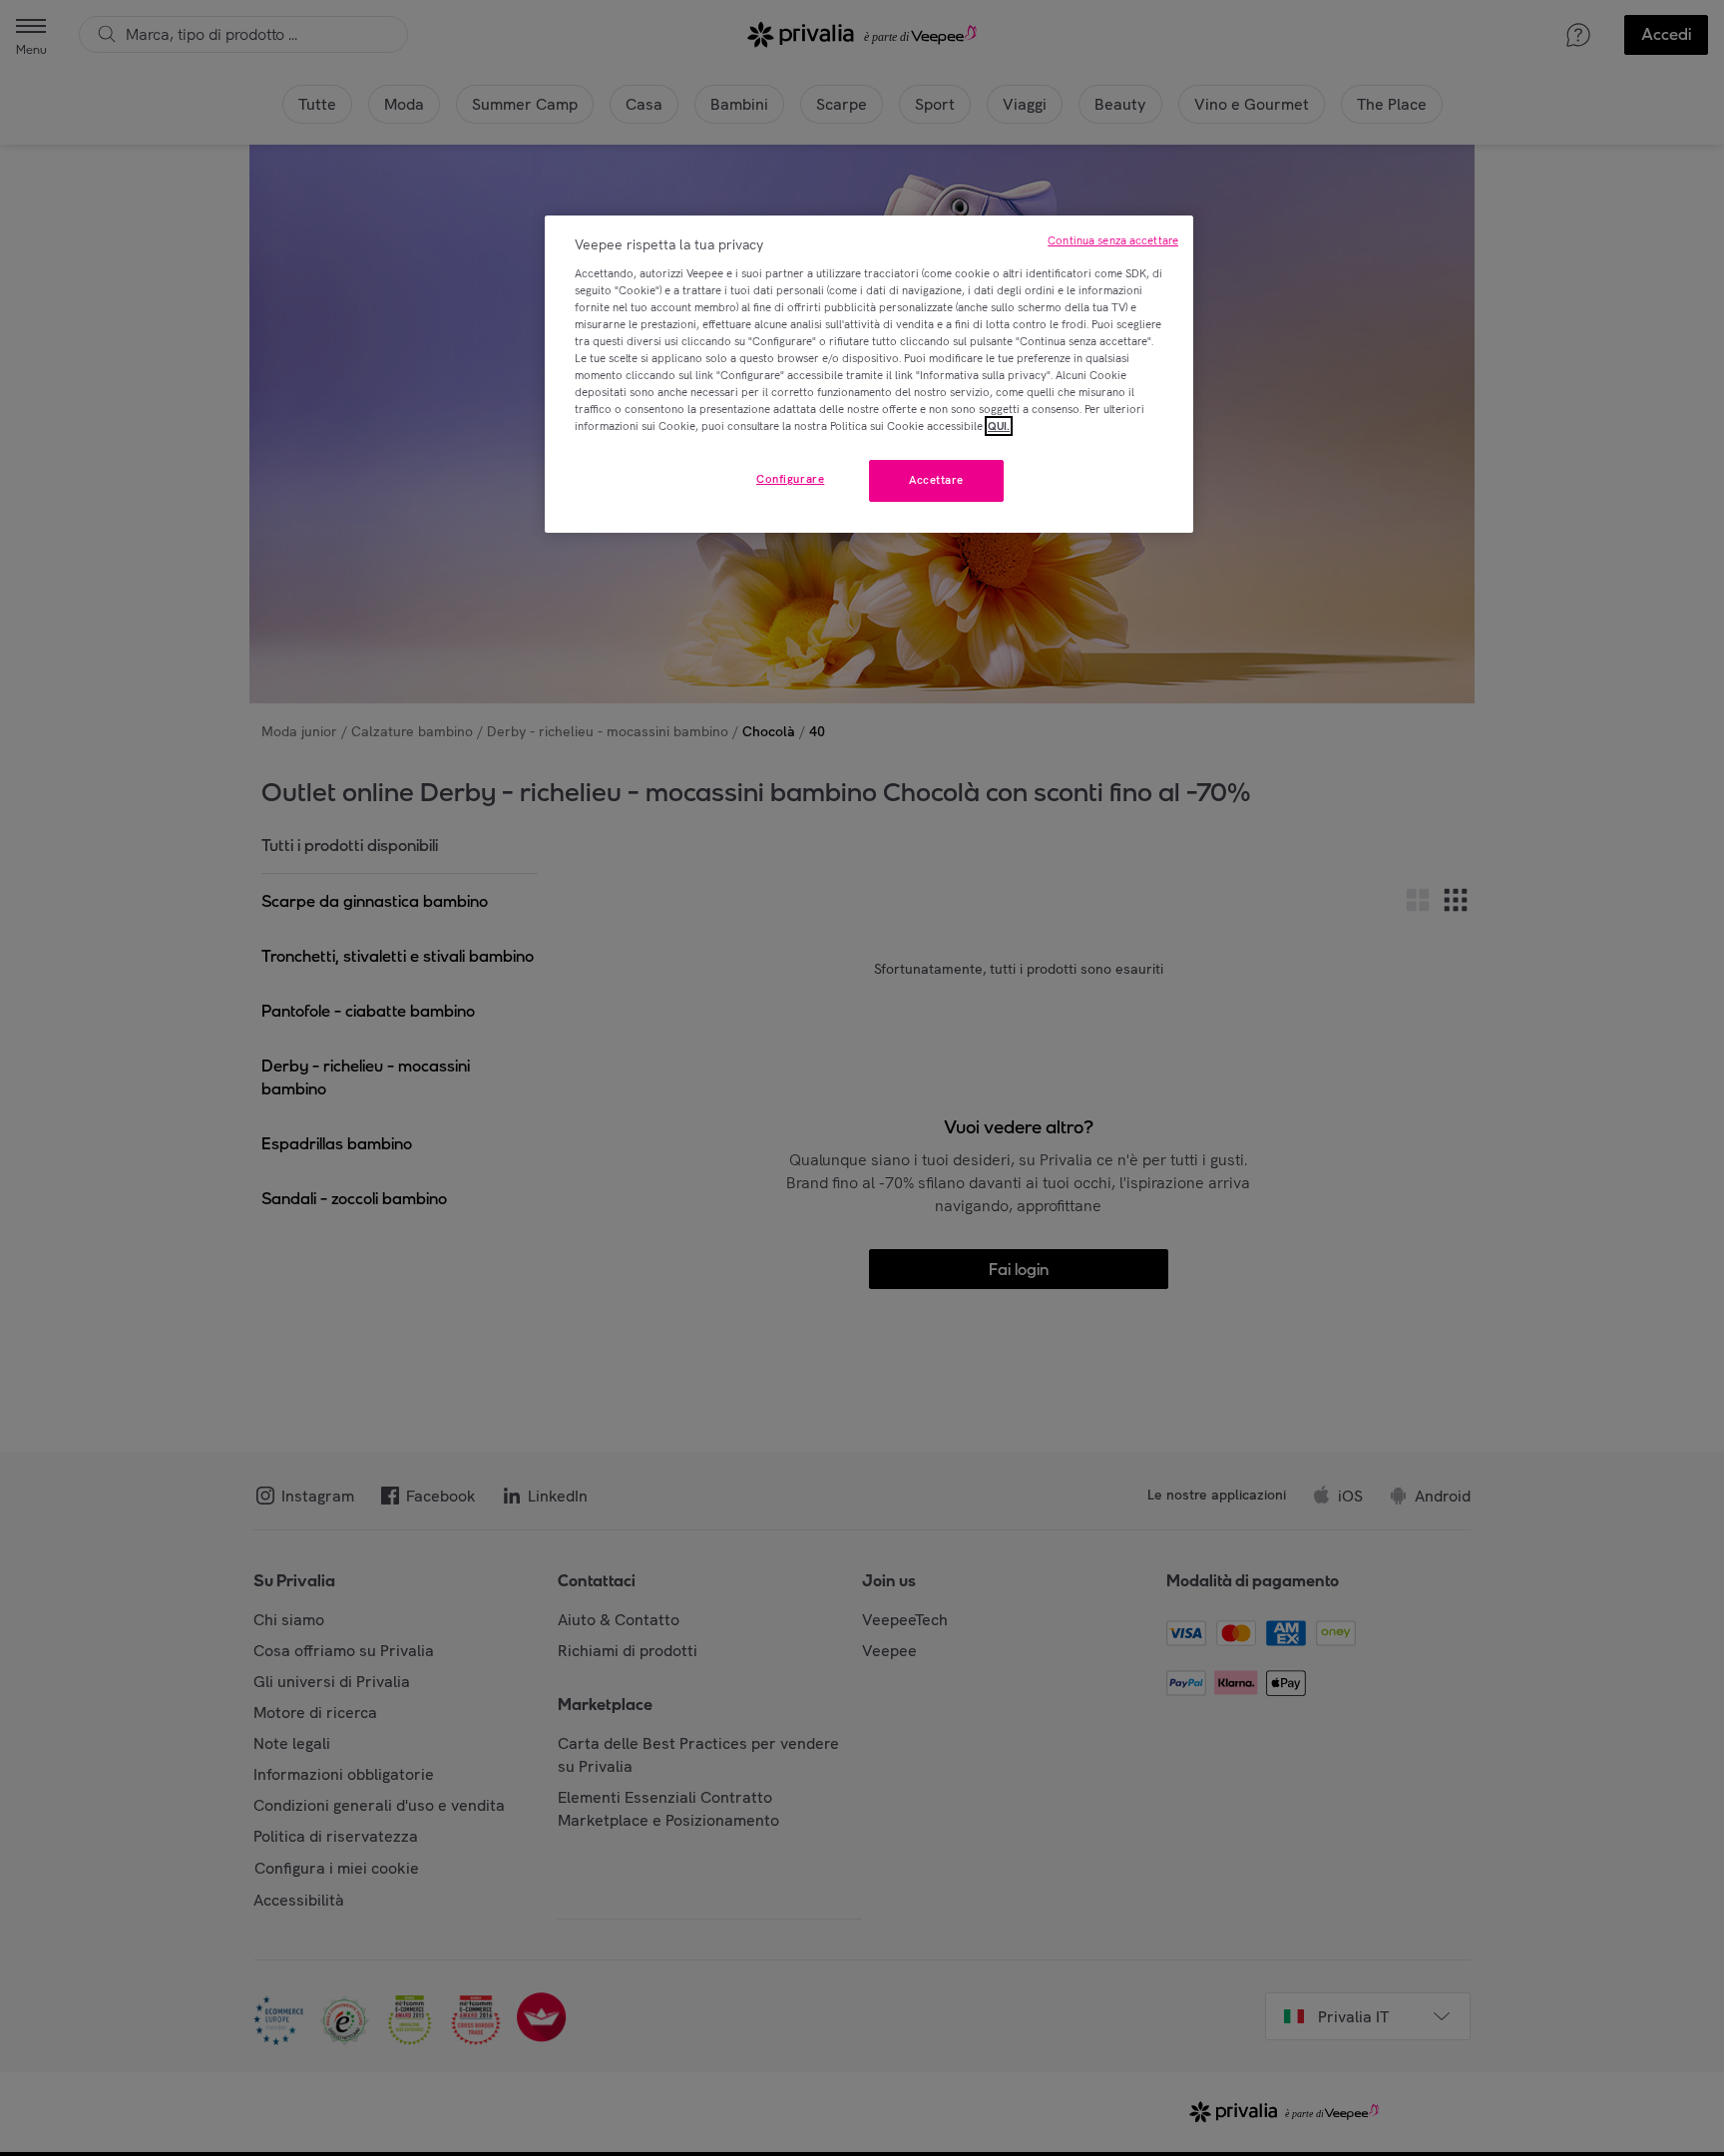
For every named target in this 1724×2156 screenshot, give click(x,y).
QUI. (999, 426)
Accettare (936, 480)
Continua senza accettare (1113, 240)
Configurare (790, 479)
